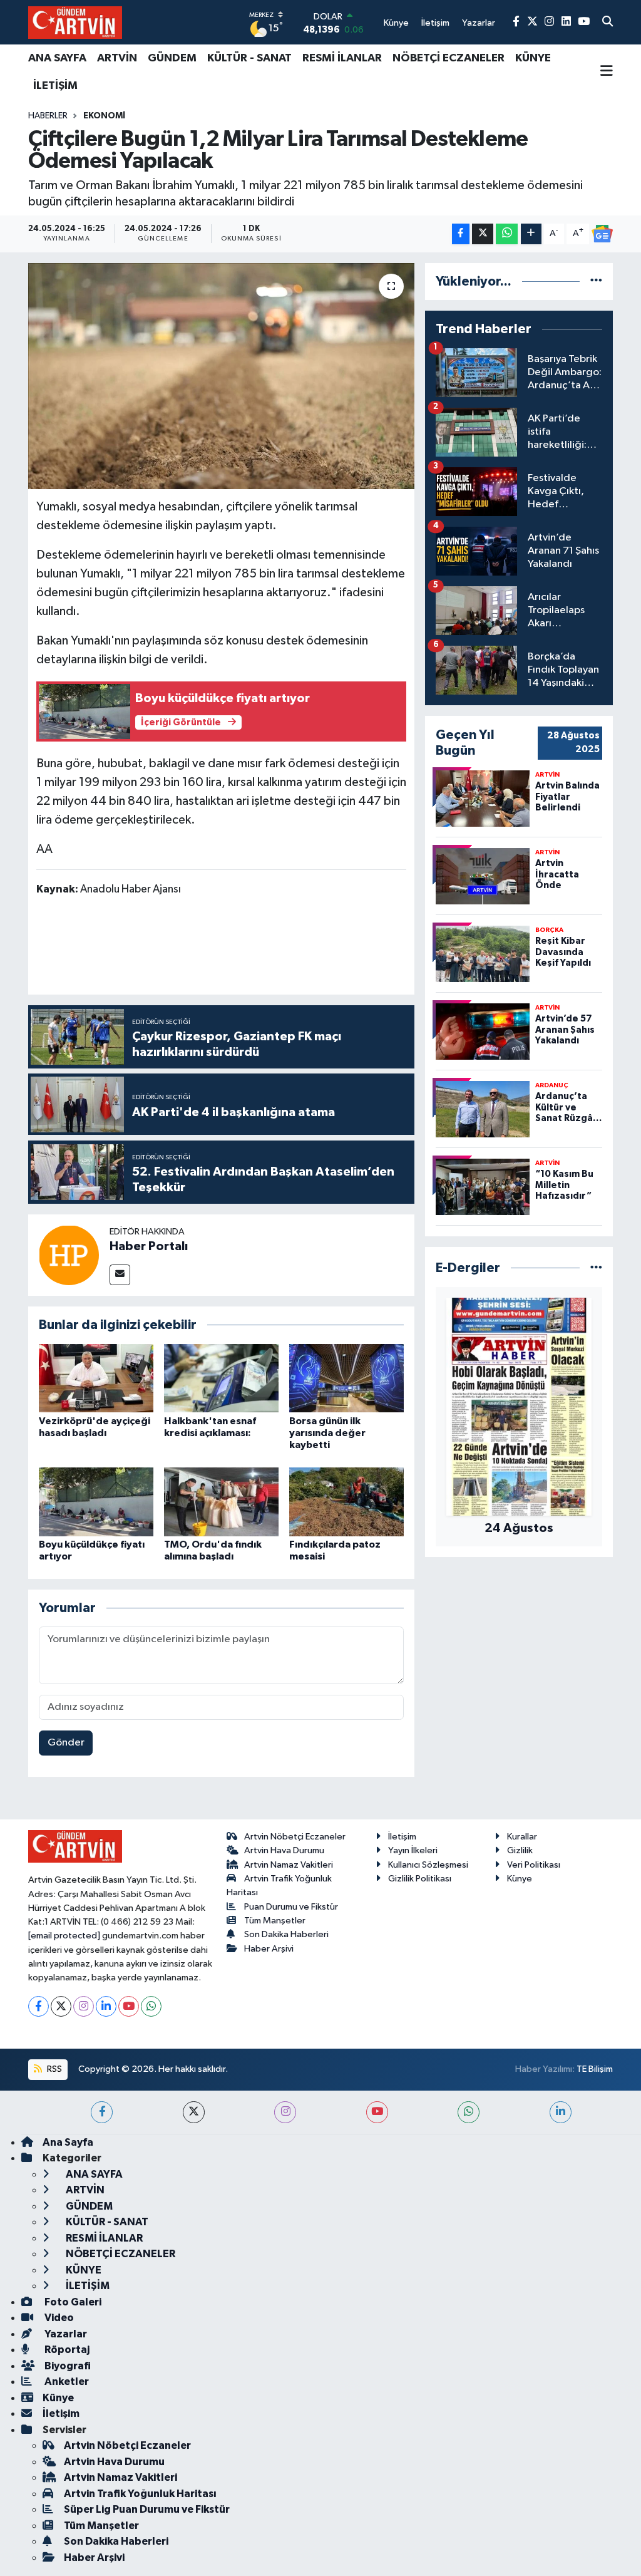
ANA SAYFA (57, 58)
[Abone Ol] (602, 234)
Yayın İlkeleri (413, 1850)
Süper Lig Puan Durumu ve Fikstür (147, 2509)
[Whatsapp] (151, 2006)
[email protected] (64, 1936)
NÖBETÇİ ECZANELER (449, 58)
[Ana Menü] (607, 72)
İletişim (402, 1837)
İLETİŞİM (55, 86)
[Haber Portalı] (69, 1255)
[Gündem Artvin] (75, 22)
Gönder (66, 1743)
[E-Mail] (120, 1275)
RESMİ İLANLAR (342, 58)
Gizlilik (520, 1850)
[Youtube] (129, 2006)
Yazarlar (65, 2334)
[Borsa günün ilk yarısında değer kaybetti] (346, 1378)
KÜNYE (533, 58)
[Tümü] (596, 282)
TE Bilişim (595, 2069)
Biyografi (67, 2366)
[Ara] (608, 23)
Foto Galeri (72, 2302)
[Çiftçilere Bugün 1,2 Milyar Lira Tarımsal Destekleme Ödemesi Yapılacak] (221, 376)
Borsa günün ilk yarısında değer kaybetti (327, 1433)
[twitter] (194, 2112)
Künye (520, 1879)
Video (58, 2318)
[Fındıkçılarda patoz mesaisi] (346, 1502)
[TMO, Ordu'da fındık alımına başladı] (221, 1502)
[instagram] (285, 2112)
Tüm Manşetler (275, 1921)
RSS (54, 2069)
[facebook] (102, 2112)
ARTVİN (117, 58)
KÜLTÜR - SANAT (249, 58)
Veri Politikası (534, 1865)
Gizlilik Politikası (420, 1879)
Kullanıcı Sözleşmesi (428, 1865)
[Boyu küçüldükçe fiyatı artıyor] (96, 1502)
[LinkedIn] (106, 2006)
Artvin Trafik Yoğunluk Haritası (140, 2494)
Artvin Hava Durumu (284, 1850)
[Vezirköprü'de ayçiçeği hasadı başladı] (96, 1378)
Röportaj (66, 2350)
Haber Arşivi (269, 1949)
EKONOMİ (104, 116)
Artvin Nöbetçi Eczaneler (295, 1837)
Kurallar (522, 1837)
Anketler (66, 2382)
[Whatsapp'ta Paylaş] (507, 234)
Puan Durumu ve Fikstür (291, 1907)
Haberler (48, 116)
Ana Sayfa (68, 2142)
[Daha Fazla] (531, 234)
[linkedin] (561, 2112)
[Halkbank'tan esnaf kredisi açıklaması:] (221, 1378)
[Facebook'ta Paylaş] (461, 234)
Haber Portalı (149, 1246)
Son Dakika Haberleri (286, 1934)
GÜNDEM (172, 58)
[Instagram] (84, 2006)
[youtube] (377, 2112)
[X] (61, 2006)
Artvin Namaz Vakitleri (289, 1865)
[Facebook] (38, 2006)
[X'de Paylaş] (483, 234)
